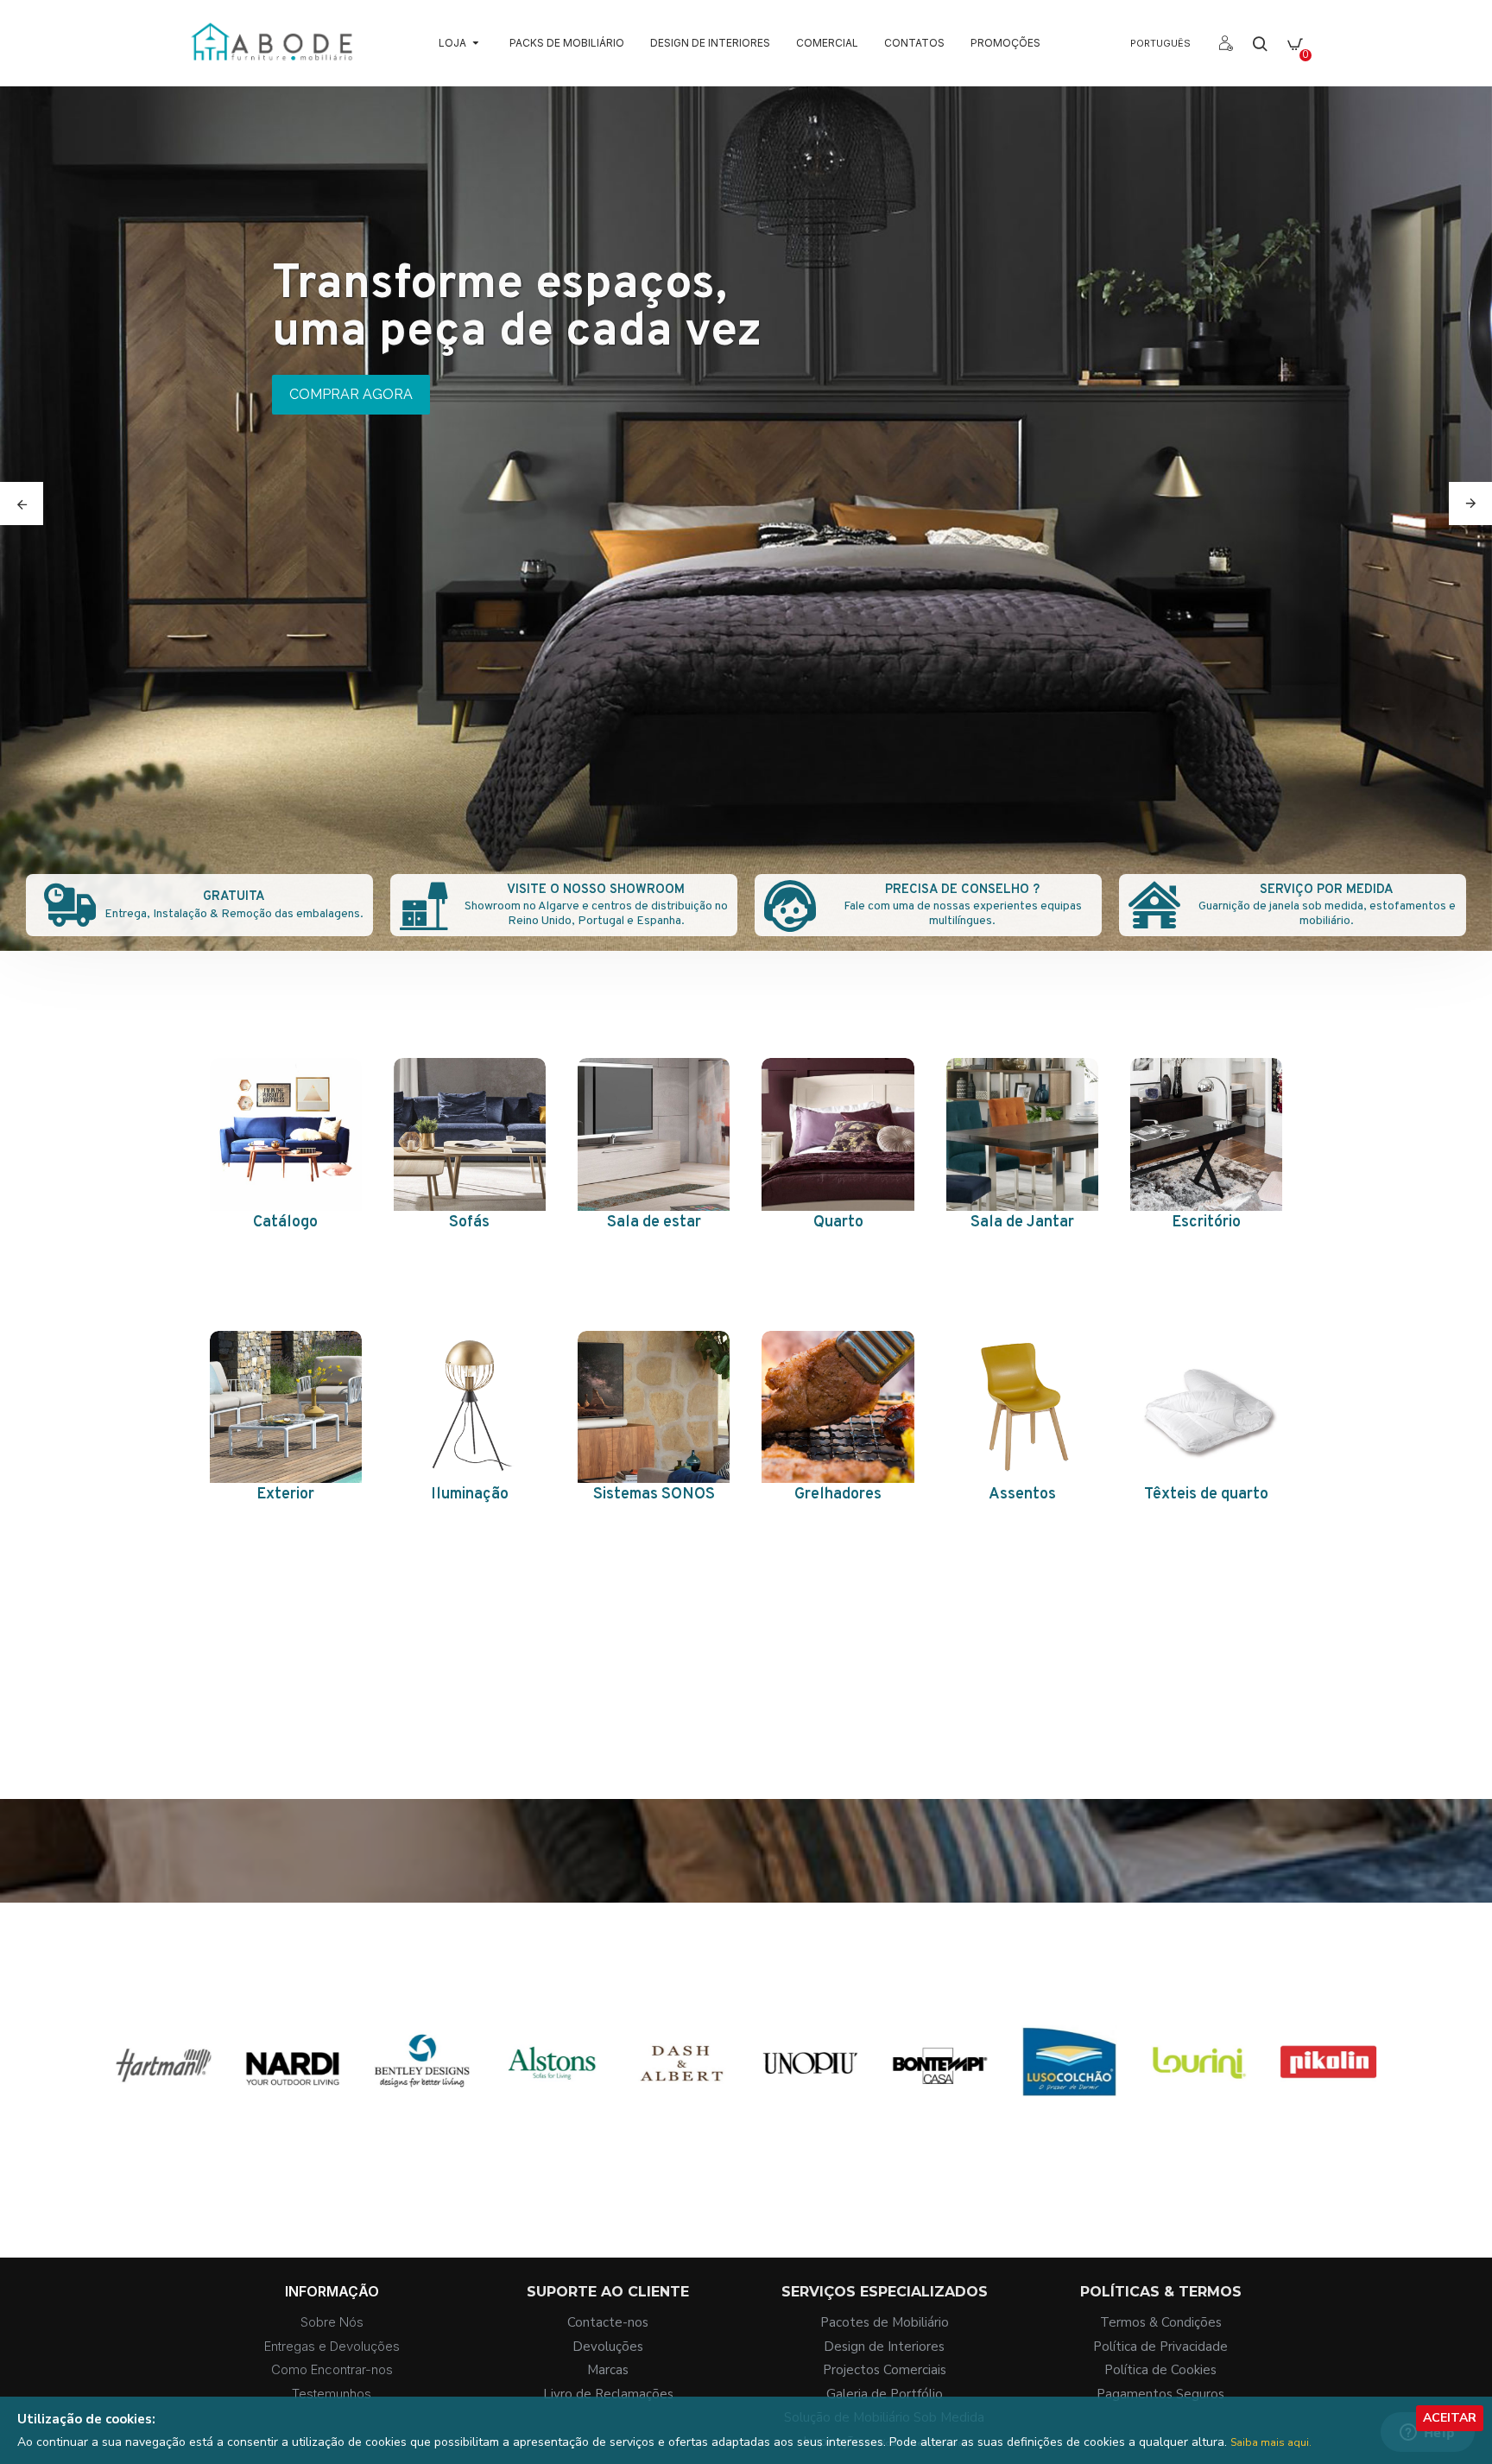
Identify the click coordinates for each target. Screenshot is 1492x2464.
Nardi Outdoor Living (543, 2125)
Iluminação (470, 1495)
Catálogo (285, 1222)
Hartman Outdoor (414, 2125)
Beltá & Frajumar (284, 2125)
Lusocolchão (1320, 2125)
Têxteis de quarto (1206, 1495)
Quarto (838, 1222)
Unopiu (1061, 2125)
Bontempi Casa (1191, 2125)
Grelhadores (838, 1495)
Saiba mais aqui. (1271, 2442)
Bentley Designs (673, 2125)
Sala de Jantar (1022, 1222)
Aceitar (1450, 2418)
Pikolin (155, 2125)
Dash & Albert (932, 2125)
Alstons (802, 2125)
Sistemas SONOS (654, 1495)
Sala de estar (654, 1222)
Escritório (1206, 1222)
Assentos (1022, 1495)
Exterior (285, 1495)
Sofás (469, 1222)
